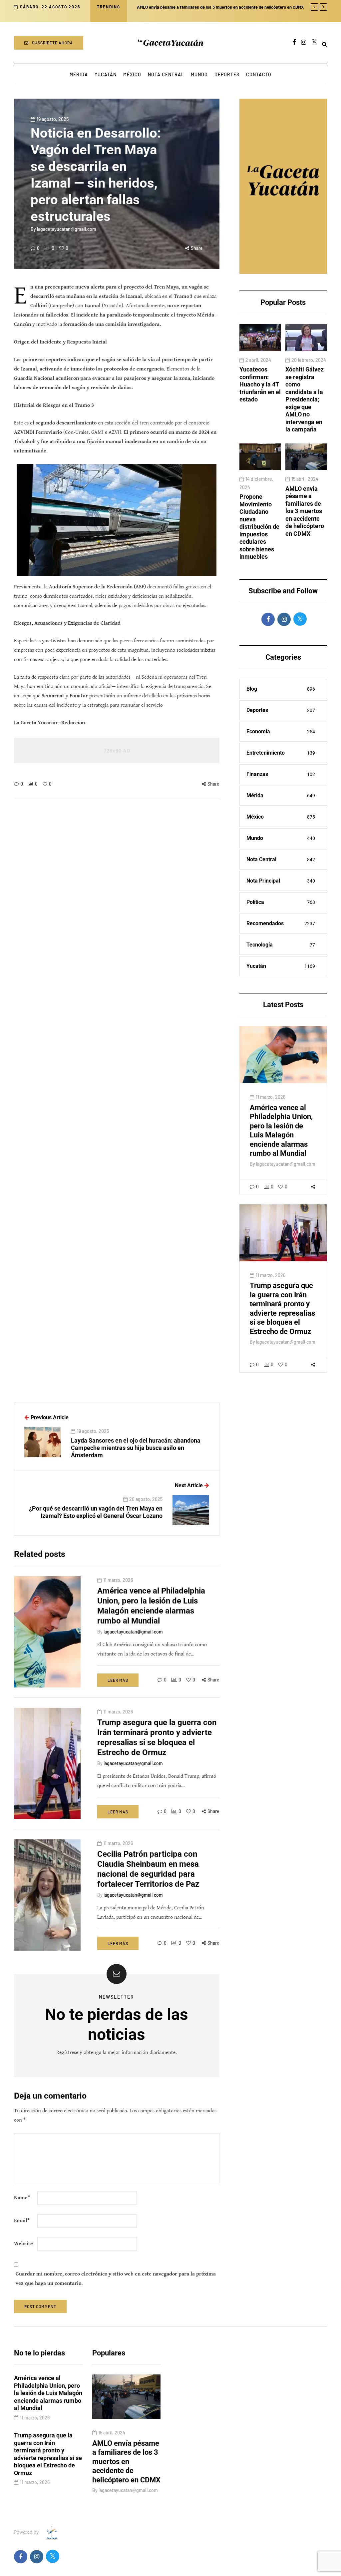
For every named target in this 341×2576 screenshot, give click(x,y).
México (132, 74)
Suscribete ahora (52, 43)
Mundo (199, 74)
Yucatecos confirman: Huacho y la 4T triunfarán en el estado (260, 384)
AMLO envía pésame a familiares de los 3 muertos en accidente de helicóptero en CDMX (305, 511)
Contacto (259, 74)
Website (23, 2244)
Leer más (118, 1680)
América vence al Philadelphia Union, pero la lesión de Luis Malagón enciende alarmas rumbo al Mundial (281, 1131)
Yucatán (106, 74)
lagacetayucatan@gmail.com (67, 229)
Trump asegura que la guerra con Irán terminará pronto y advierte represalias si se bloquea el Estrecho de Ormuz (282, 1308)
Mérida (79, 74)
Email (22, 2221)
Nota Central (166, 74)
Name (22, 2198)
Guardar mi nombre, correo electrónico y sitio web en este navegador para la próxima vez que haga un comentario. (116, 2279)
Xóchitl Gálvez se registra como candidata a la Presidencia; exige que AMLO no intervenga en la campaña (305, 399)
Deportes (227, 74)
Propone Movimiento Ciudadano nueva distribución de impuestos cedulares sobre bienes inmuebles (259, 527)
